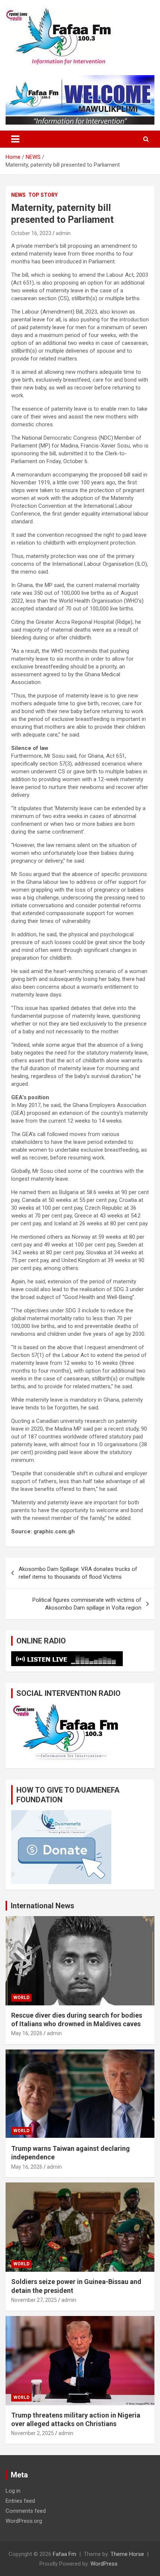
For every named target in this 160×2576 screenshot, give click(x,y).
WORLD (21, 1998)
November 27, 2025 (34, 2300)
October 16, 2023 (31, 233)
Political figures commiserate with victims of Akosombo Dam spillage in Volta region (87, 1604)
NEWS (18, 195)
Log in (13, 2491)
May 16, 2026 (27, 2033)
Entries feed (20, 2501)
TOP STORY (43, 195)
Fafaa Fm (65, 2554)
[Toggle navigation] (15, 139)
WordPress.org (24, 2521)
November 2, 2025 (33, 2433)
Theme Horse (127, 2554)
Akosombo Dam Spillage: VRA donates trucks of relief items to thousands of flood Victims (78, 1573)
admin (63, 233)
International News (43, 1906)
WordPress (104, 2564)
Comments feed (26, 2511)
